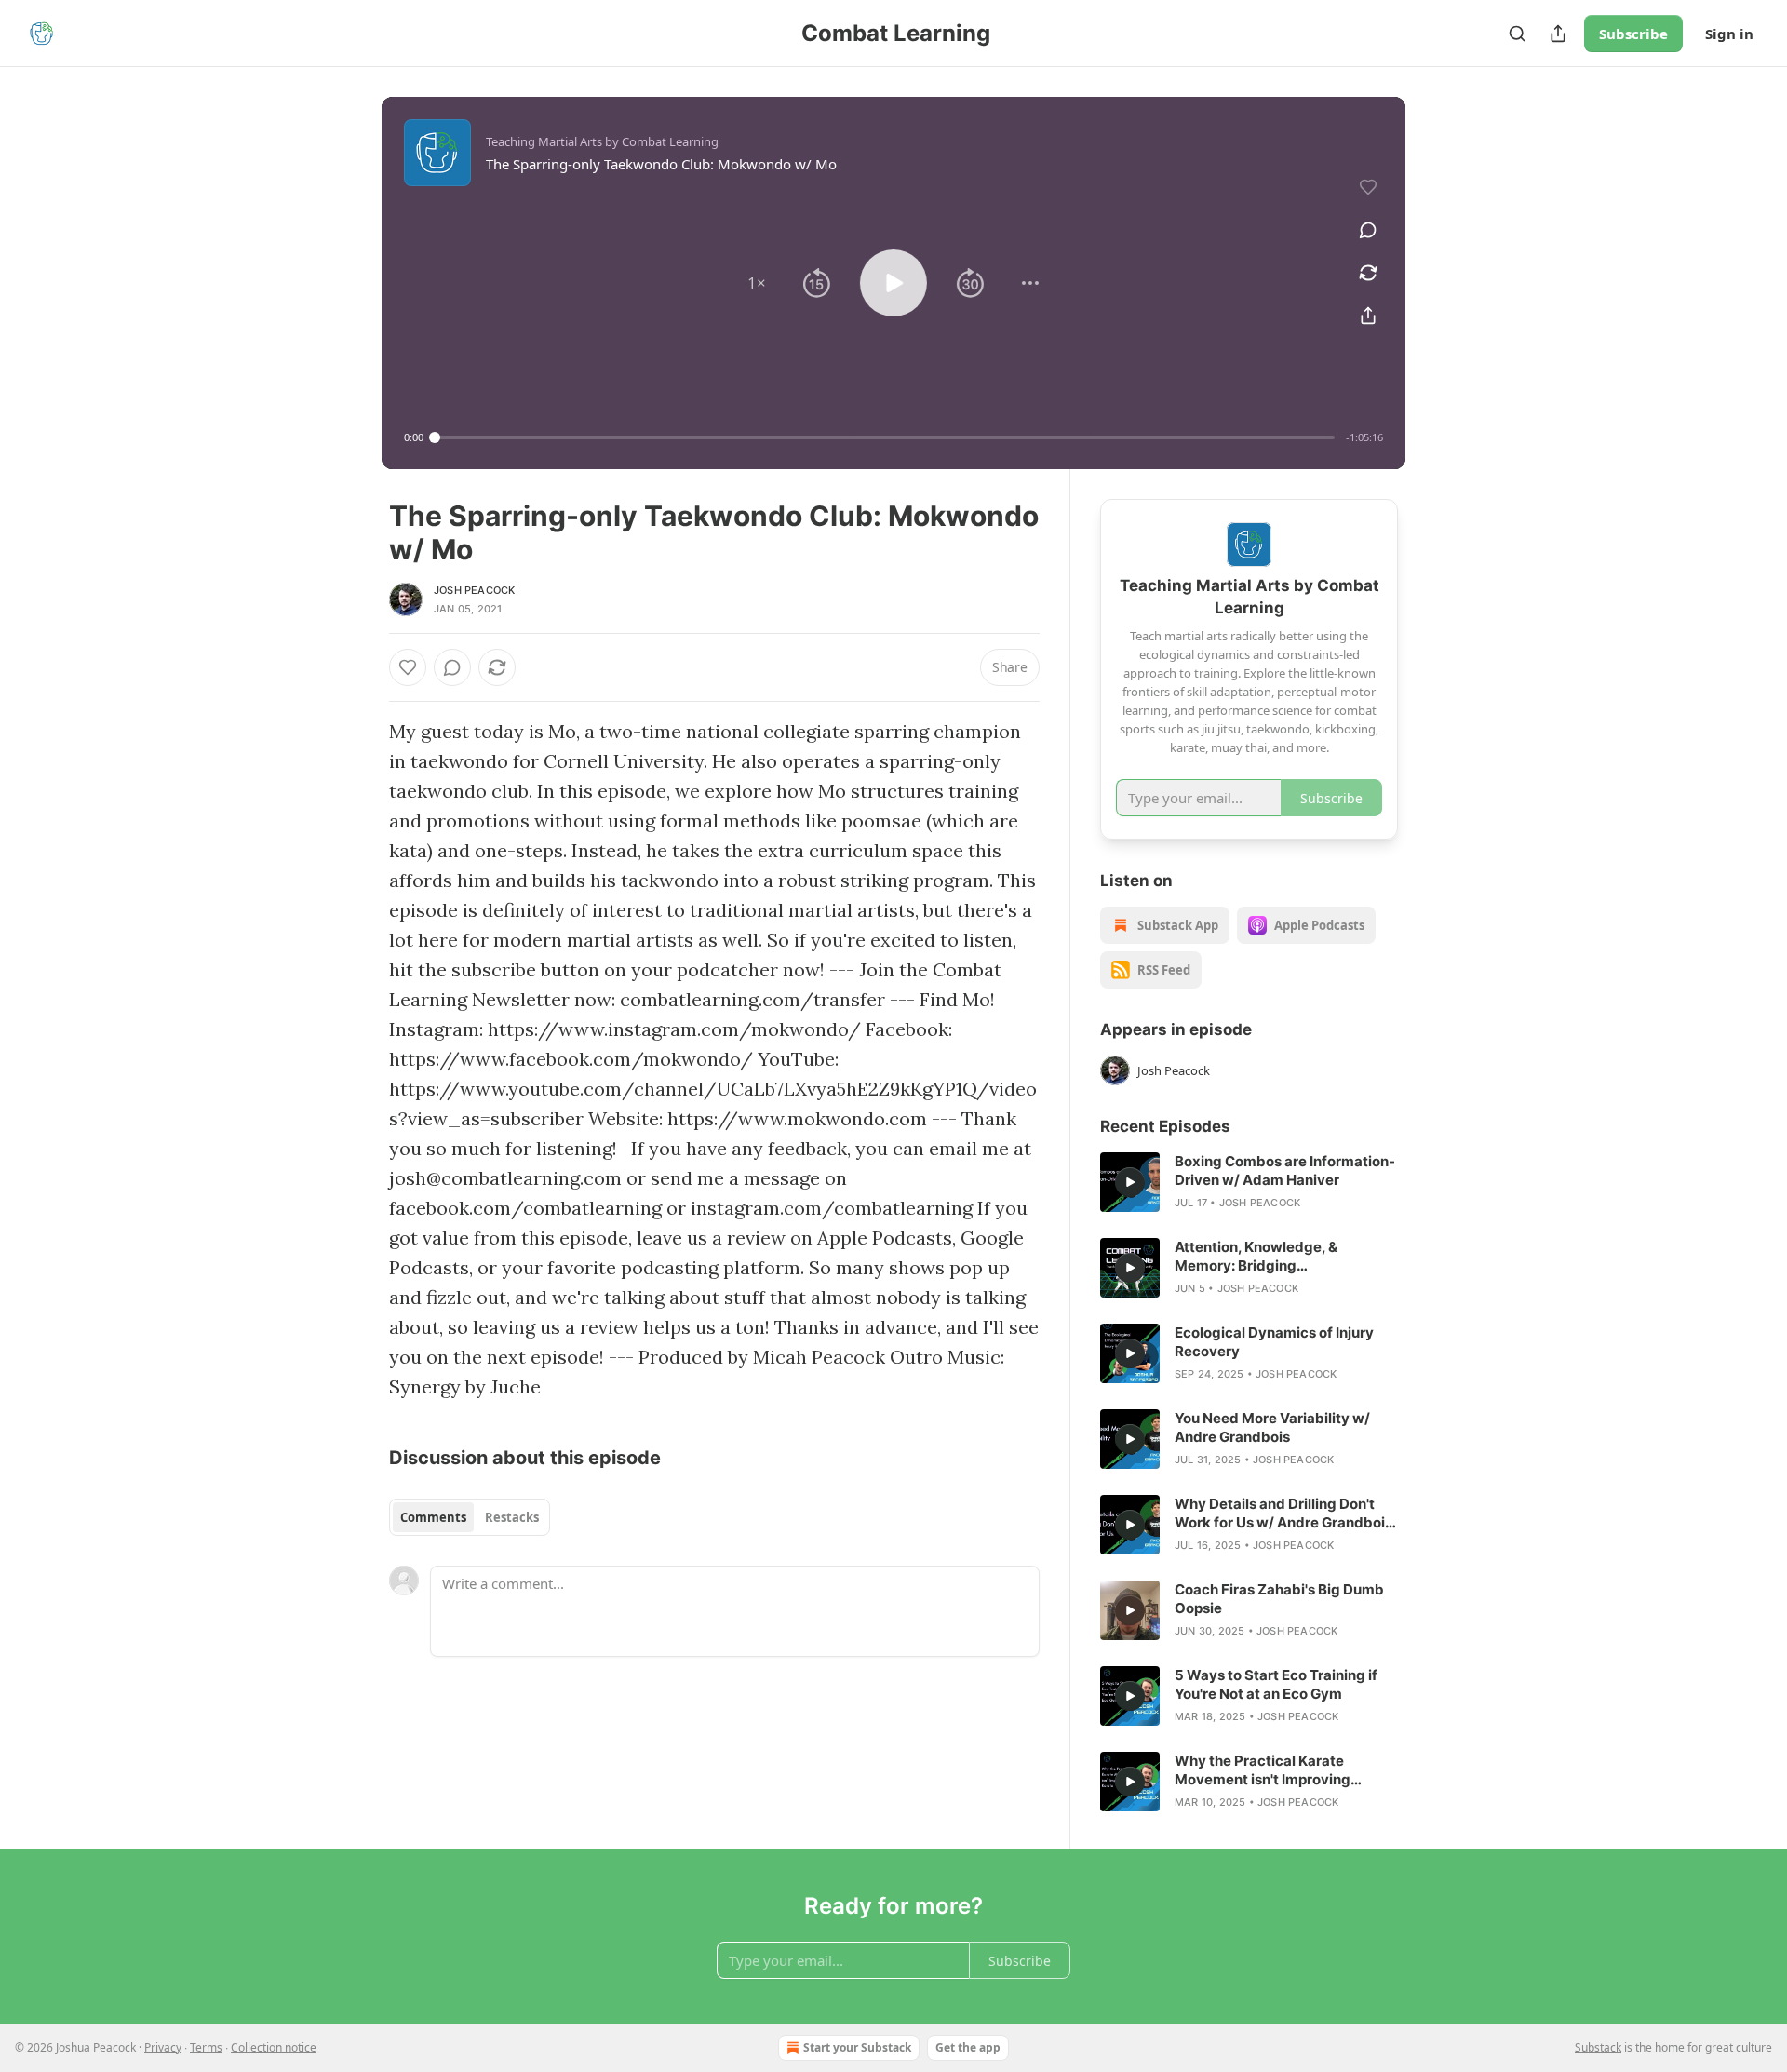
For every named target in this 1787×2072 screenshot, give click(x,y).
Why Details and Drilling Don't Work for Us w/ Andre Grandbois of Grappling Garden (1283, 1514)
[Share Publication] (1558, 34)
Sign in (1729, 34)
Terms (206, 2047)
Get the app (968, 2047)
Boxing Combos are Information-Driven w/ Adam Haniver (1285, 1171)
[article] (1249, 1182)
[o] (1130, 1182)
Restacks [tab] (512, 1517)
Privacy (163, 2047)
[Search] (1517, 34)
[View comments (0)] (1368, 230)
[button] (757, 283)
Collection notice (274, 2047)
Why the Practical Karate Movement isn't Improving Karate (1263, 1770)
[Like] (408, 667)
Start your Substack (857, 2047)
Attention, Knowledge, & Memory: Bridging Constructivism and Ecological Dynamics (1278, 1257)
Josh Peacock (474, 590)
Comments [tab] (433, 1517)
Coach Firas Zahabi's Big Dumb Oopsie (1279, 1599)
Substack (1598, 2047)
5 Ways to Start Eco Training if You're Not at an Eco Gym (1276, 1684)
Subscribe (1633, 34)
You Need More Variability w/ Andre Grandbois (1272, 1427)
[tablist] (470, 1517)
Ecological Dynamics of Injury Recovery (1274, 1342)
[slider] (885, 437)
